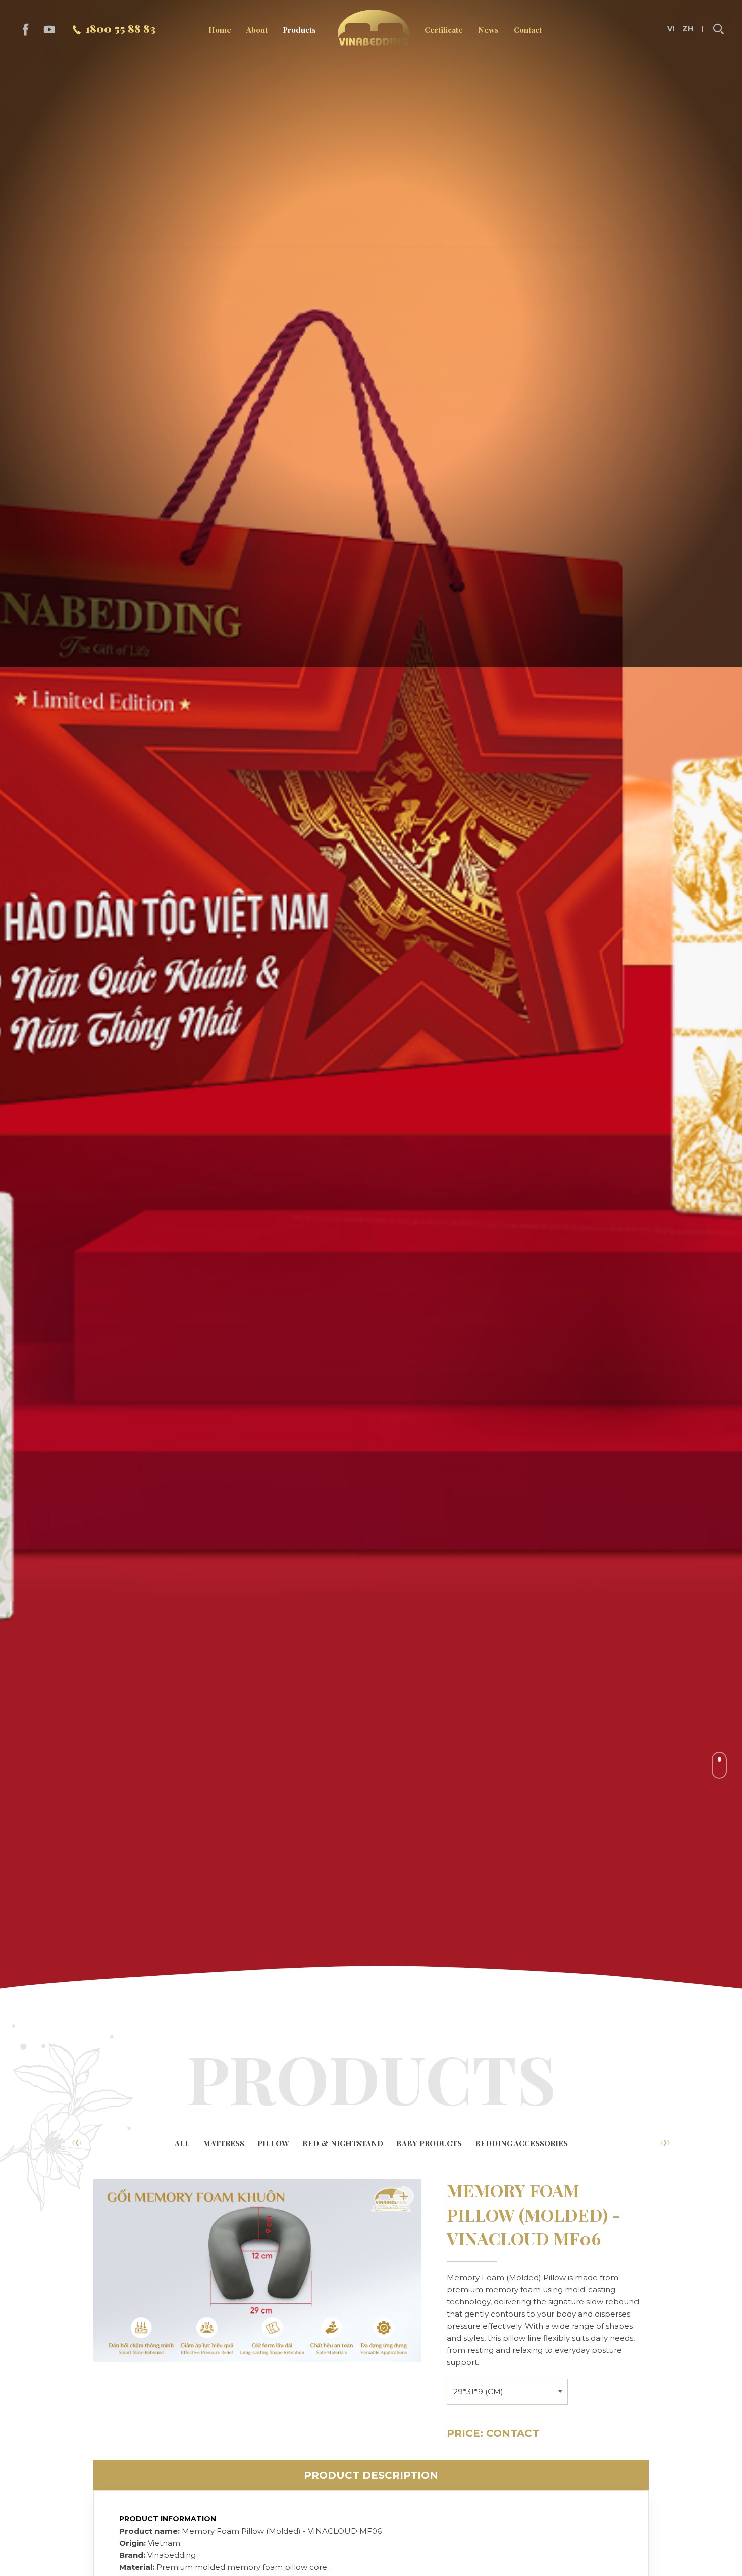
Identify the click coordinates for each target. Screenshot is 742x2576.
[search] (718, 29)
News (488, 30)
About (257, 30)
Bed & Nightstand (343, 2143)
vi (671, 29)
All (182, 2143)
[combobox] (507, 2390)
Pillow (273, 2143)
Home (220, 30)
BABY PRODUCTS (429, 2143)
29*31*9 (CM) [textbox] (478, 2391)
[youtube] (50, 30)
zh (687, 29)
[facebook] (26, 30)
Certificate (444, 30)
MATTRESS (224, 2143)
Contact (528, 30)
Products (299, 30)
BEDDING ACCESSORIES (521, 2143)
